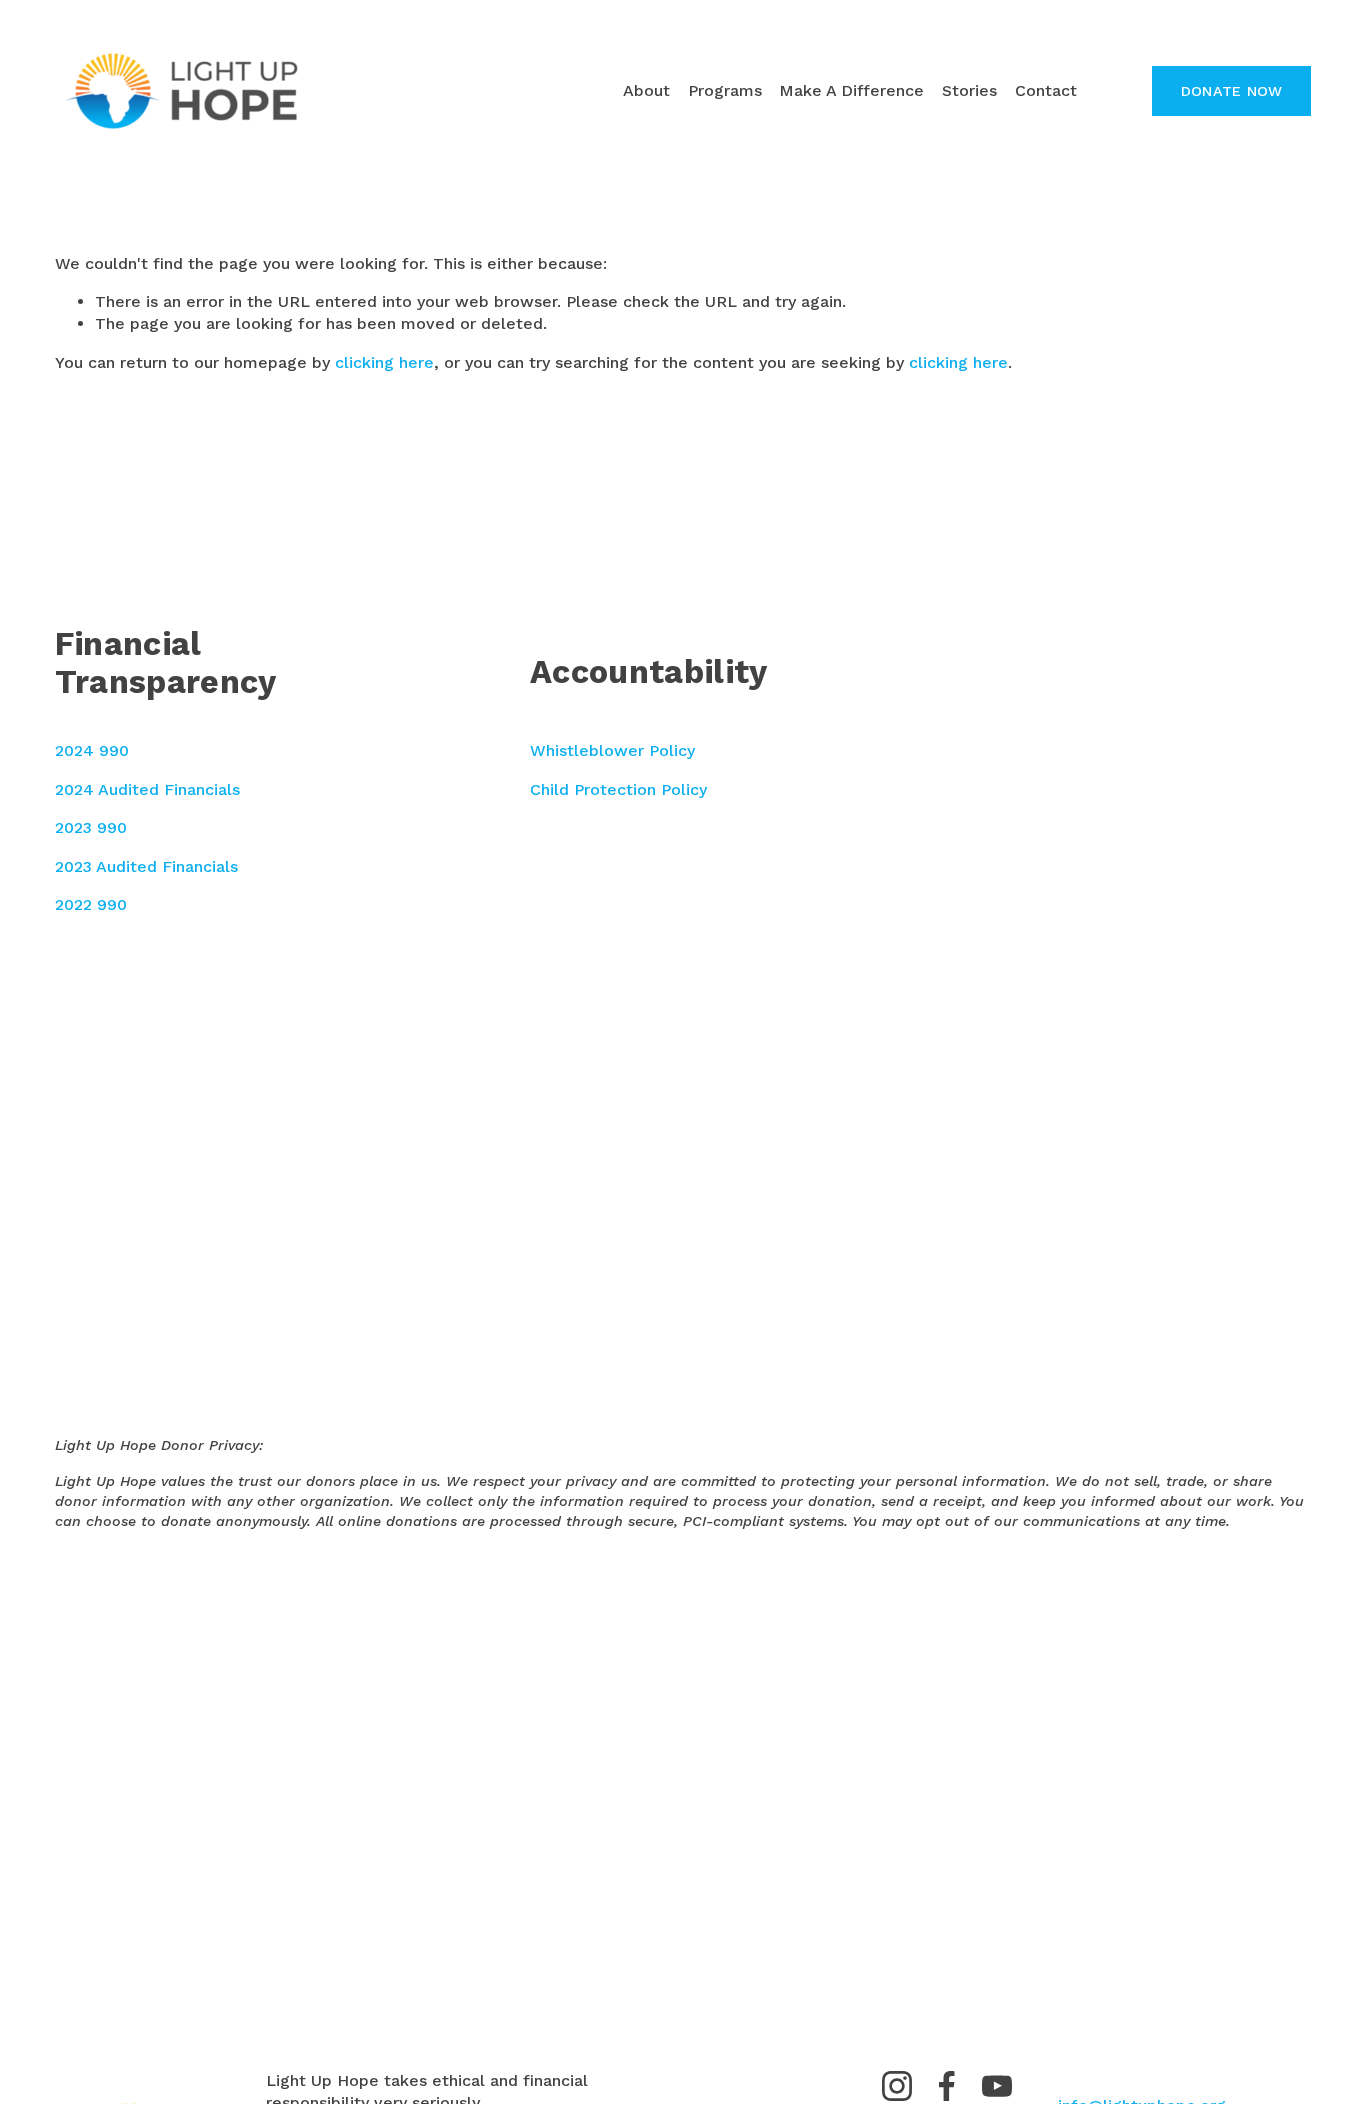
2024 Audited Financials (147, 789)
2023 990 (91, 827)
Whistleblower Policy (612, 750)
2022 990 (91, 904)
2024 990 (92, 750)
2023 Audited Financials (146, 866)
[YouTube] (997, 2086)
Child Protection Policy (618, 789)
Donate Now (1232, 91)
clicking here (384, 362)
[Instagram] (897, 2086)
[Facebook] (947, 2086)
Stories (969, 90)
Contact (1046, 90)
